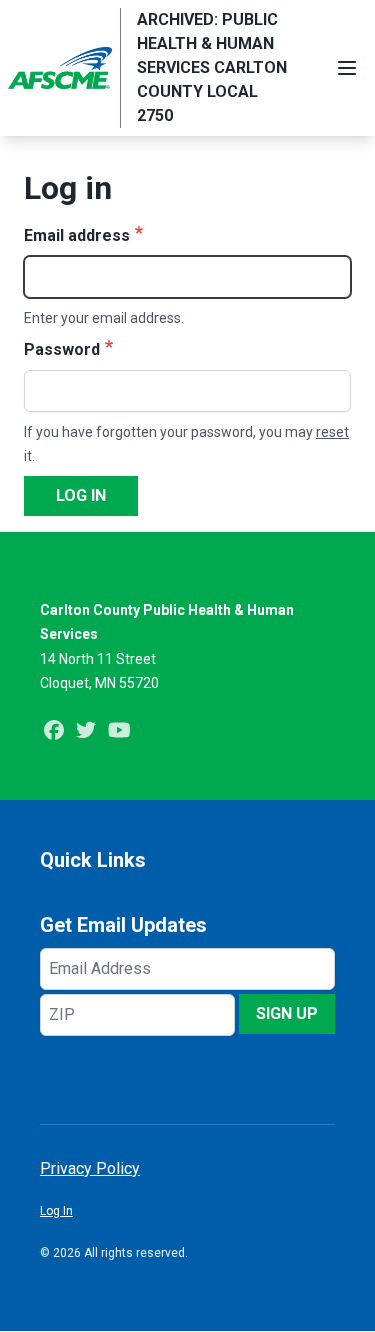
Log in (81, 495)
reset (332, 432)
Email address (77, 235)
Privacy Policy (90, 1168)
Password (62, 349)
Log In (56, 1211)
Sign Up (287, 1013)
